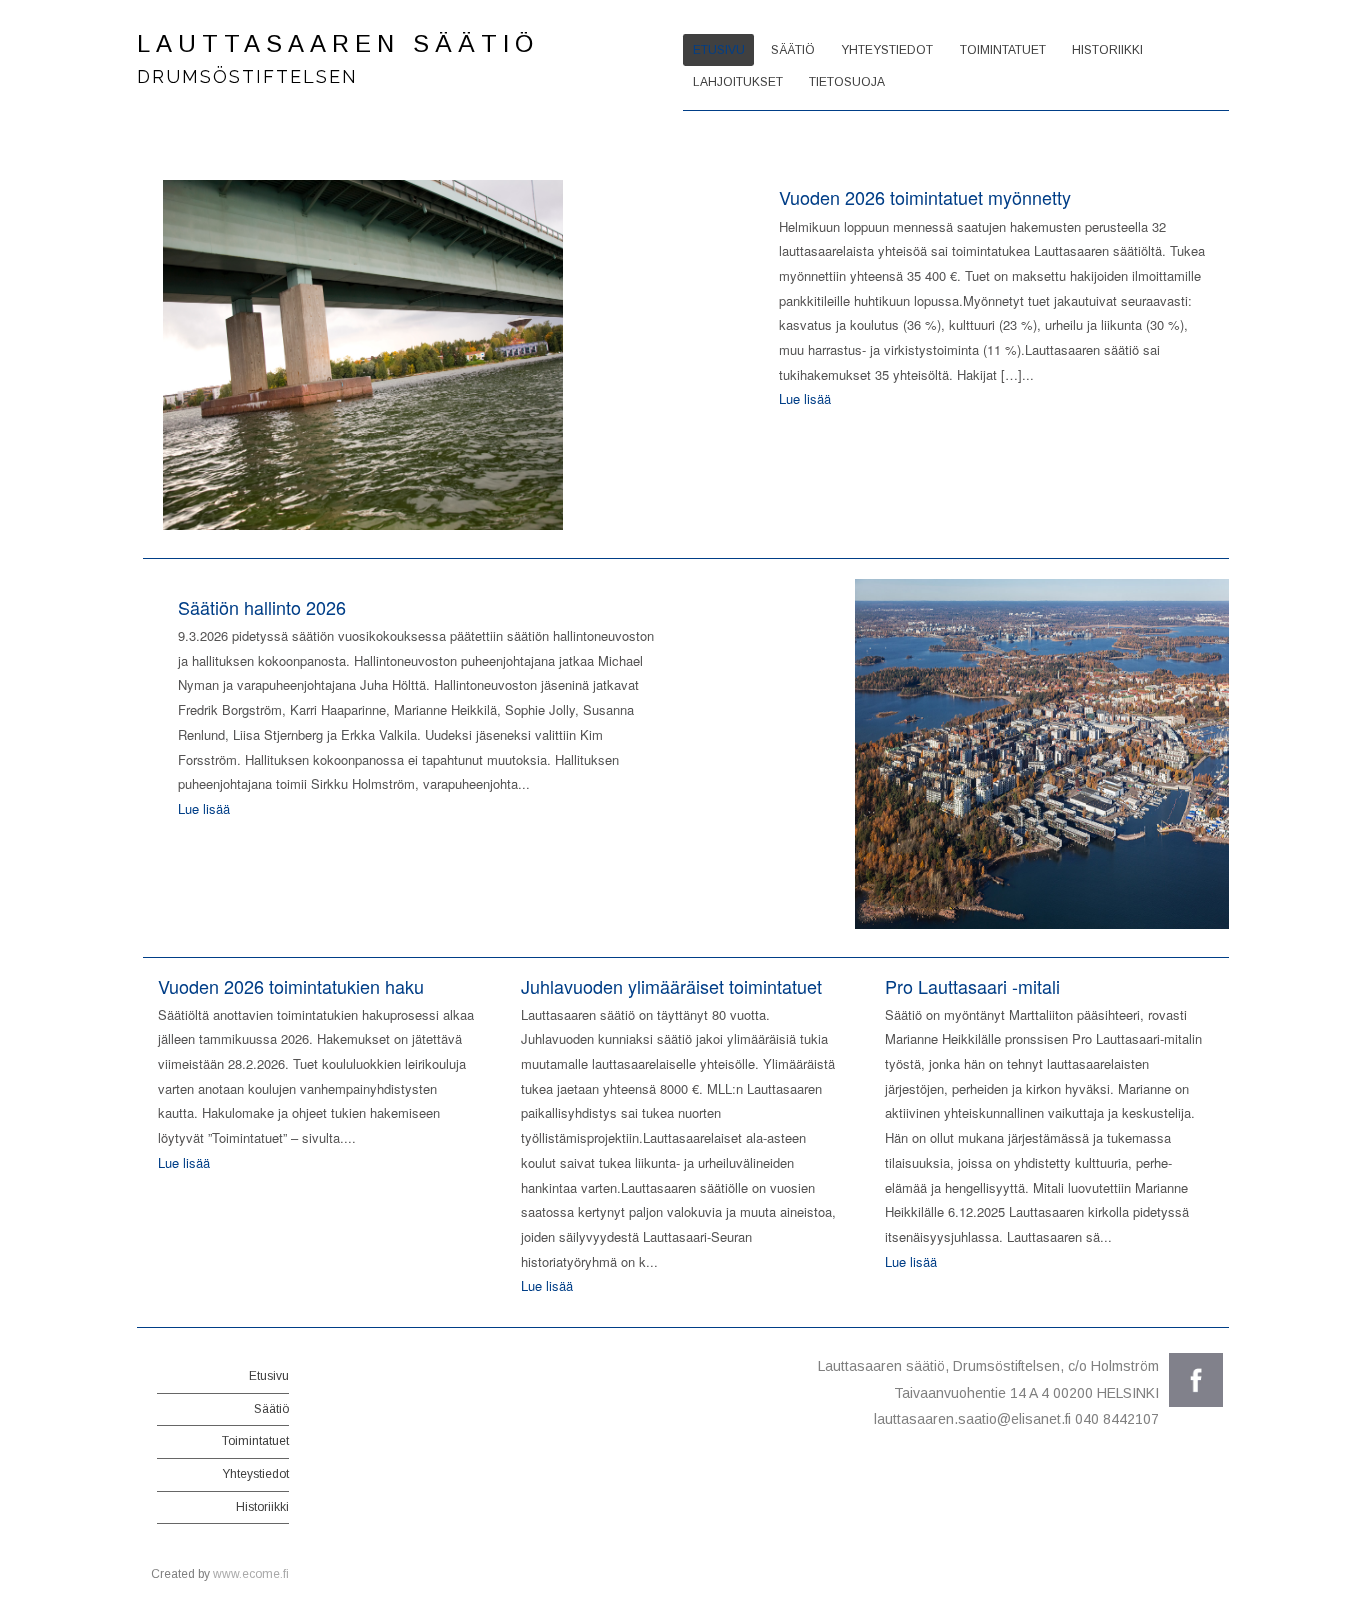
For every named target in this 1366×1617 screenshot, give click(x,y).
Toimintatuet (1003, 50)
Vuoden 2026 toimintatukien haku (291, 986)
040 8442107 (1117, 1419)
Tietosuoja (847, 82)
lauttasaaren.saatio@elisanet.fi (972, 1419)
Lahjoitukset (738, 82)
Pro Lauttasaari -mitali (972, 986)
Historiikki (1107, 50)
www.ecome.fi (251, 1574)
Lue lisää (805, 398)
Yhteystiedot (887, 50)
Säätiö (793, 50)
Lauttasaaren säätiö (338, 43)
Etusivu (719, 50)
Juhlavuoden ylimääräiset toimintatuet (671, 986)
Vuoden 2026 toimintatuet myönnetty (925, 197)
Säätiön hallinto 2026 (262, 607)
